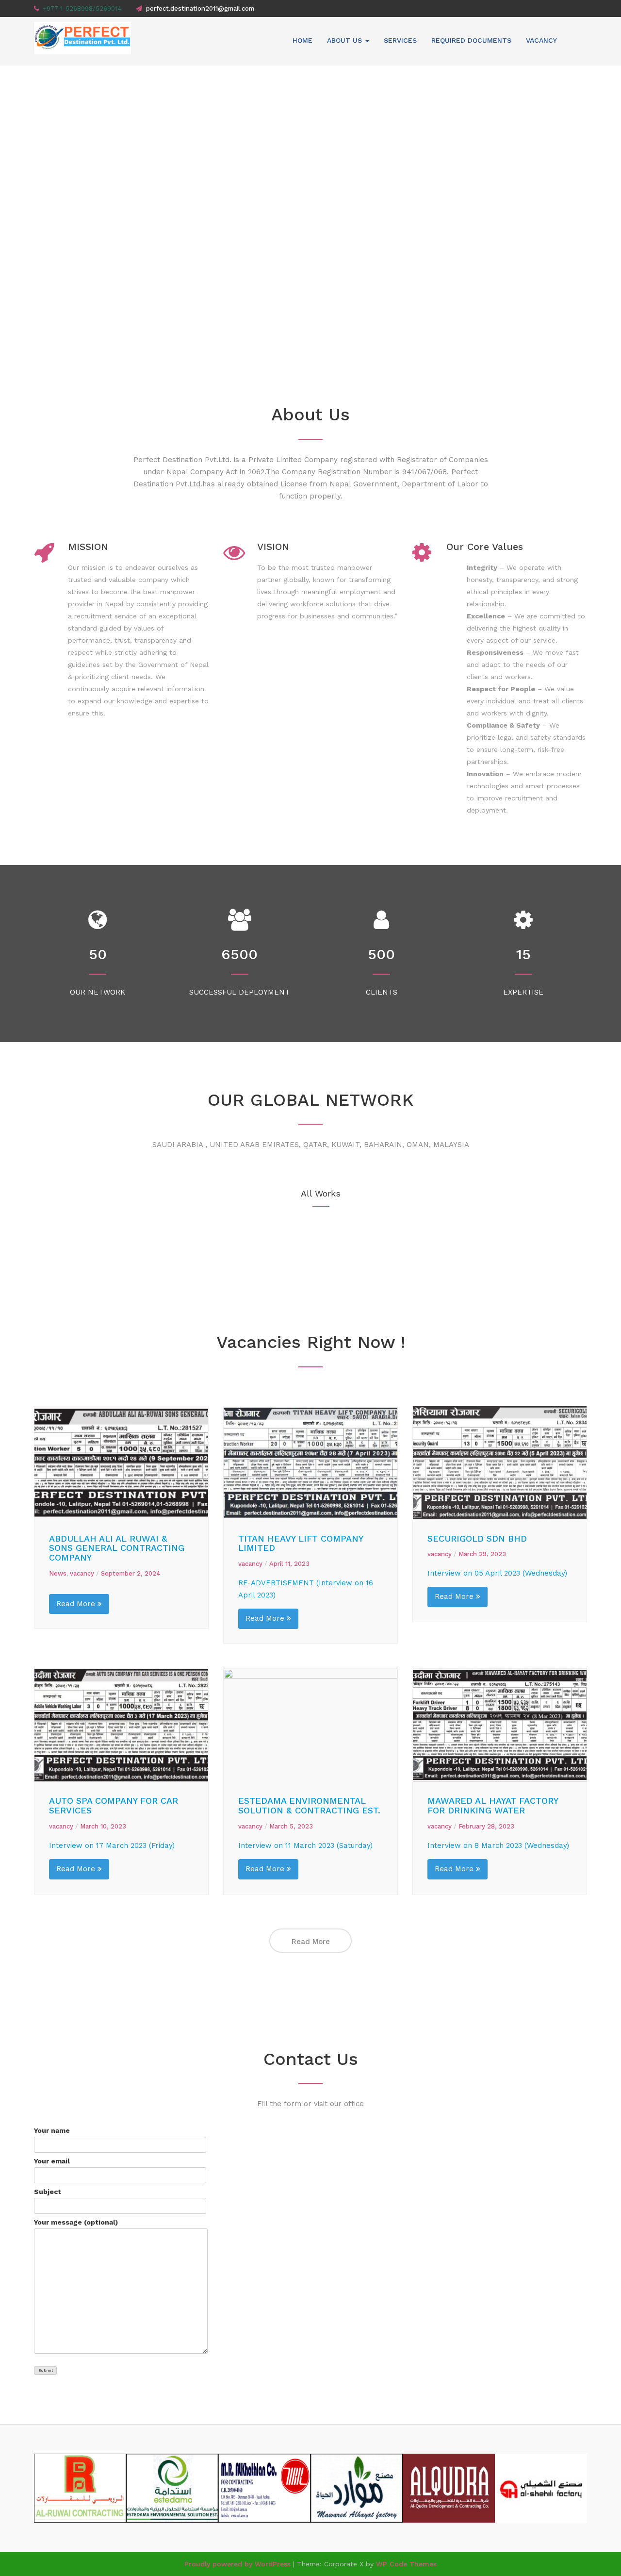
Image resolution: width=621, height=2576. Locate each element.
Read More (77, 1604)
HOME (302, 40)
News (58, 1573)
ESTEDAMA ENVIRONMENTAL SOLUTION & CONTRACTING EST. (309, 1805)
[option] (310, 211)
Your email (52, 2161)
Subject (48, 2192)
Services (400, 40)
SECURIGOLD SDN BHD (477, 1538)
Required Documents (471, 40)
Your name (52, 2130)
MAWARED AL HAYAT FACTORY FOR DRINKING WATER (493, 1805)
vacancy (541, 40)
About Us (346, 40)
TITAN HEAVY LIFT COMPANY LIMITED (301, 1543)
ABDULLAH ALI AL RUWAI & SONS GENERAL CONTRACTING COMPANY (117, 1548)
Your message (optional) (76, 2222)
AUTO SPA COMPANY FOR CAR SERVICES (114, 1805)
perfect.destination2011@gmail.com (200, 8)
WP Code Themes (406, 2564)
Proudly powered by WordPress (237, 2564)
